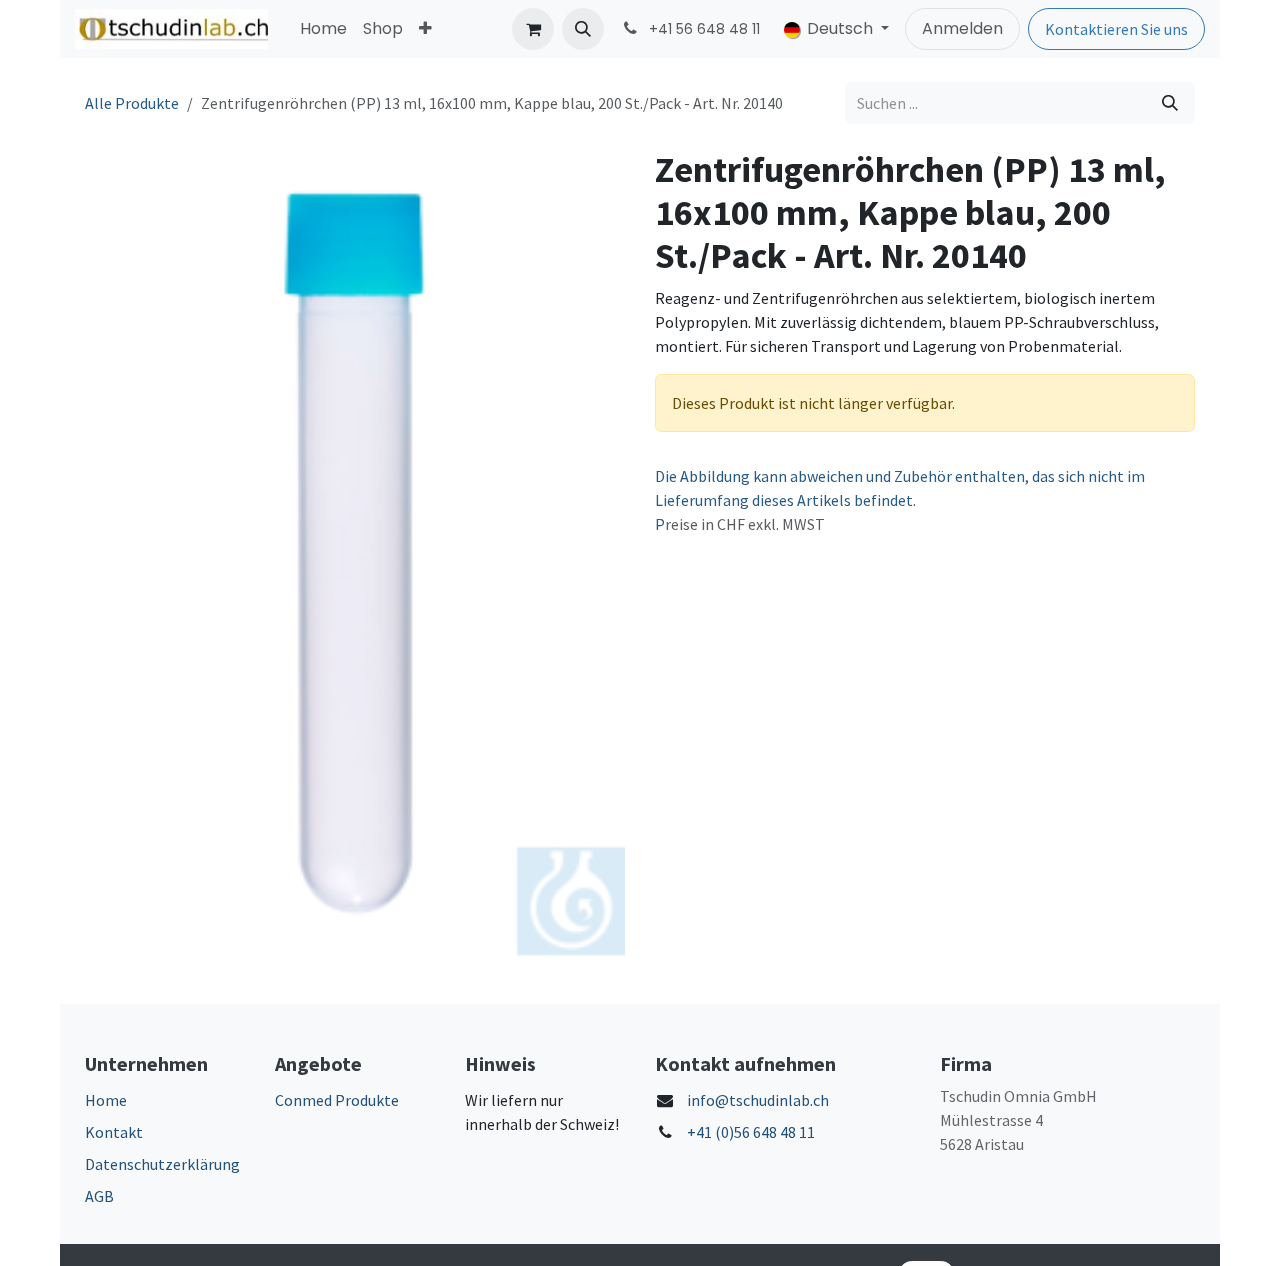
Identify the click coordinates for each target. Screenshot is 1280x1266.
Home (106, 1100)
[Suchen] (1170, 103)
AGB (99, 1196)
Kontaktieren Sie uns (1116, 29)
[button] (583, 29)
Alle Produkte (132, 103)
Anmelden (962, 28)
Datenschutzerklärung (162, 1164)
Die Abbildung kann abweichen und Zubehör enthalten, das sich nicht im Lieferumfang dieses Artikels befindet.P (900, 500)
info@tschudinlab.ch (758, 1100)
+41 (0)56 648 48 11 (751, 1132)
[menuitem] (323, 29)
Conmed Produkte (337, 1100)
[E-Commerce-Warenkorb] (533, 29)
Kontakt (114, 1132)
